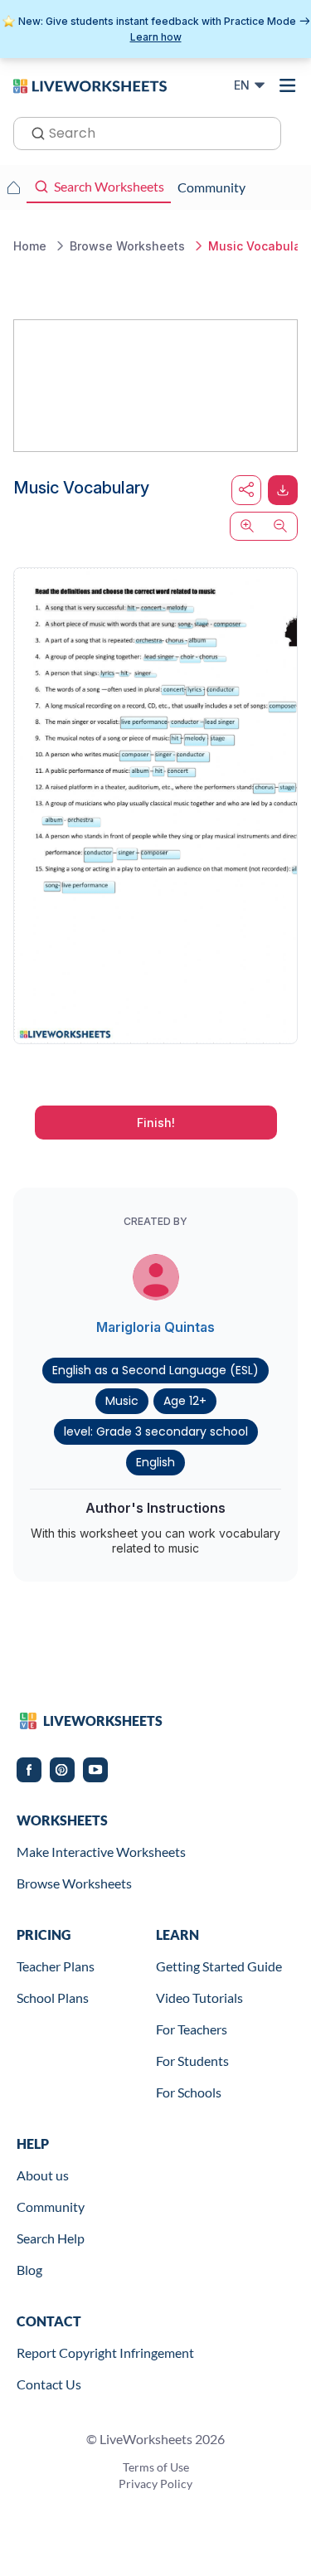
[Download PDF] (283, 490)
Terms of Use (156, 2467)
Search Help (51, 2238)
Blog (29, 2270)
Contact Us (49, 2384)
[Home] (90, 85)
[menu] (288, 85)
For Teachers (192, 2029)
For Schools (189, 2092)
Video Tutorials (199, 1998)
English (155, 1462)
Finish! (156, 1123)
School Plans (53, 1998)
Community (51, 2207)
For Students (192, 2061)
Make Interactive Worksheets (101, 1852)
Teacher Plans (56, 1966)
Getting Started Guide (219, 1966)
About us (43, 2175)
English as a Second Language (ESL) (155, 1370)
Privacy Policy (155, 2484)
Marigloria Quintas (155, 1327)
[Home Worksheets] (13, 187)
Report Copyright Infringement (105, 2352)
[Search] (33, 132)
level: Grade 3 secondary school (156, 1431)
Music (122, 1401)
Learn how (156, 37)
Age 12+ (185, 1401)
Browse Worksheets (74, 1883)
